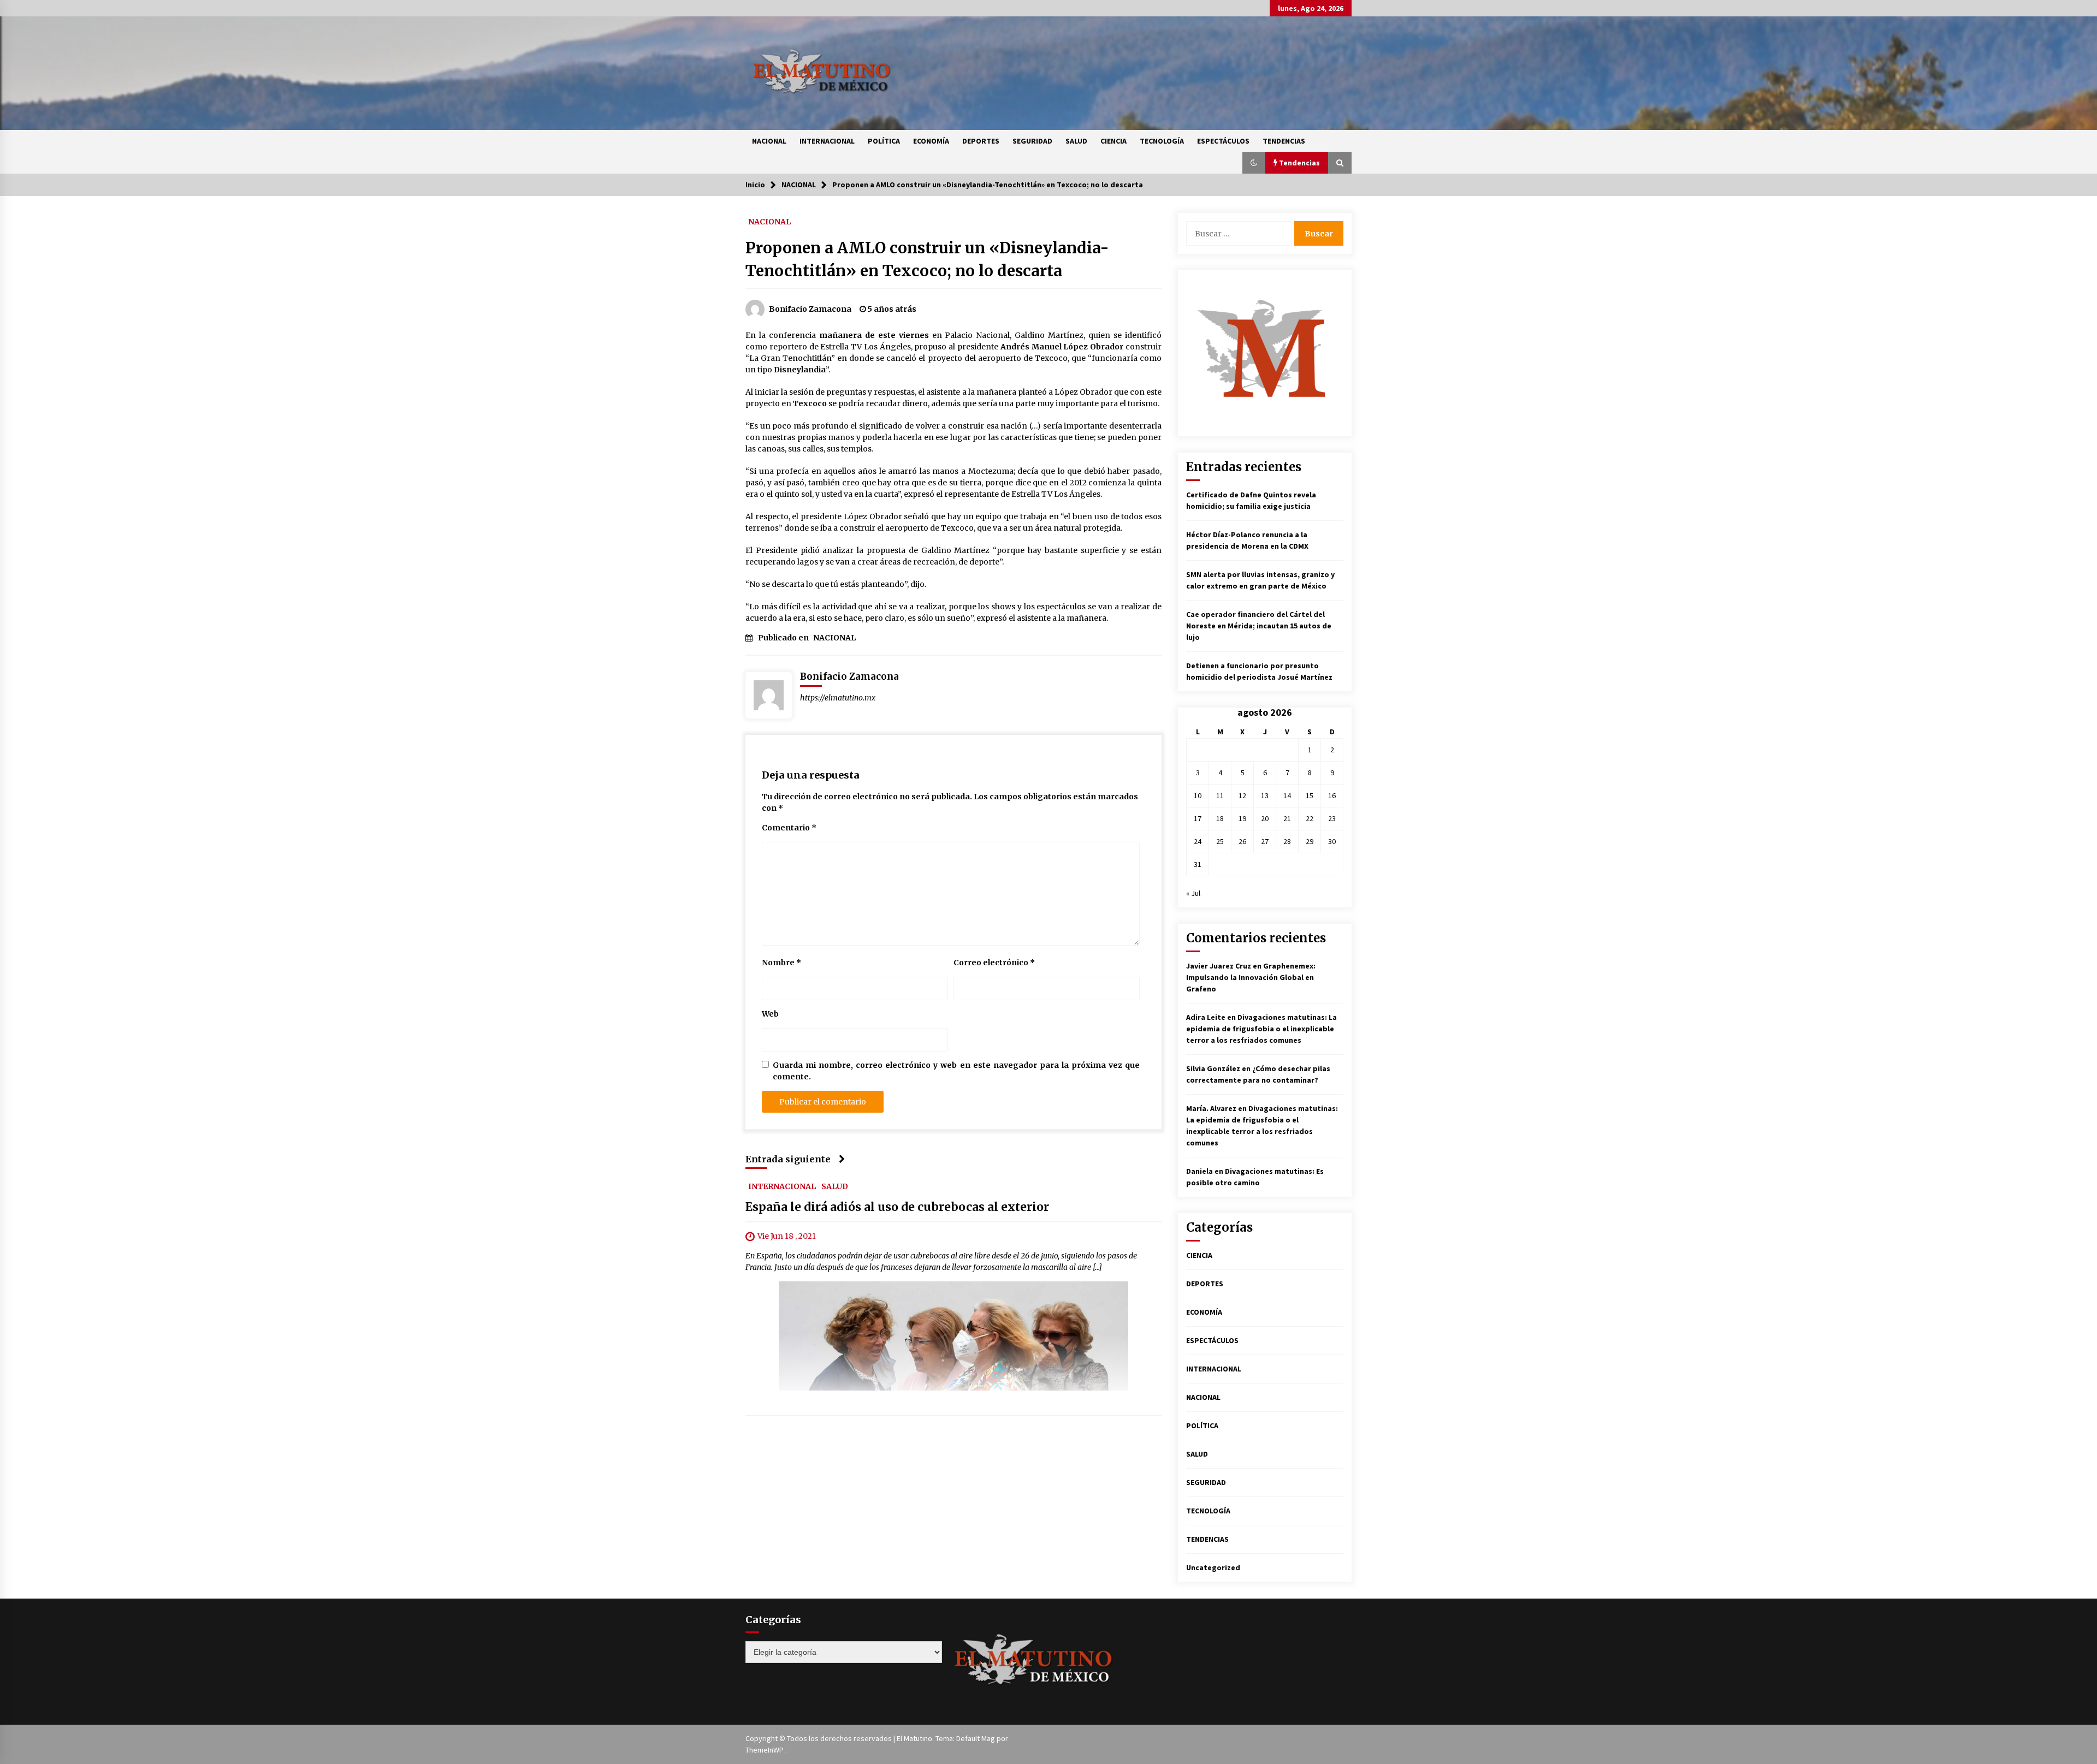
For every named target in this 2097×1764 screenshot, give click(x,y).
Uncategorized (1213, 1567)
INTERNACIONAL (827, 141)
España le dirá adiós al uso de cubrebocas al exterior (897, 1207)
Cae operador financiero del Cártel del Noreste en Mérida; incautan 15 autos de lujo (1259, 626)
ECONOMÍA (931, 141)
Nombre (781, 963)
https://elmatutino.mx (838, 698)
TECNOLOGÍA (1162, 141)
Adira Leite (1206, 1017)
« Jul (1193, 893)
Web (770, 1014)
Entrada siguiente (788, 1159)
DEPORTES (981, 141)
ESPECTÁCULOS (1223, 141)
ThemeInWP (765, 1750)
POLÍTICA (884, 141)
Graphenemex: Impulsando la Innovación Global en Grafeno (1251, 977)
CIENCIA (1113, 141)
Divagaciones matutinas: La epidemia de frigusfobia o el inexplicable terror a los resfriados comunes (1261, 1029)
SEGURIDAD (1032, 141)
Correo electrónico (994, 963)
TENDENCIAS (1284, 141)
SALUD (1076, 141)
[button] (1254, 163)
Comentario (789, 828)
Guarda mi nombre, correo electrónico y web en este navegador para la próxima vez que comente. (956, 1071)
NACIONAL (769, 141)
